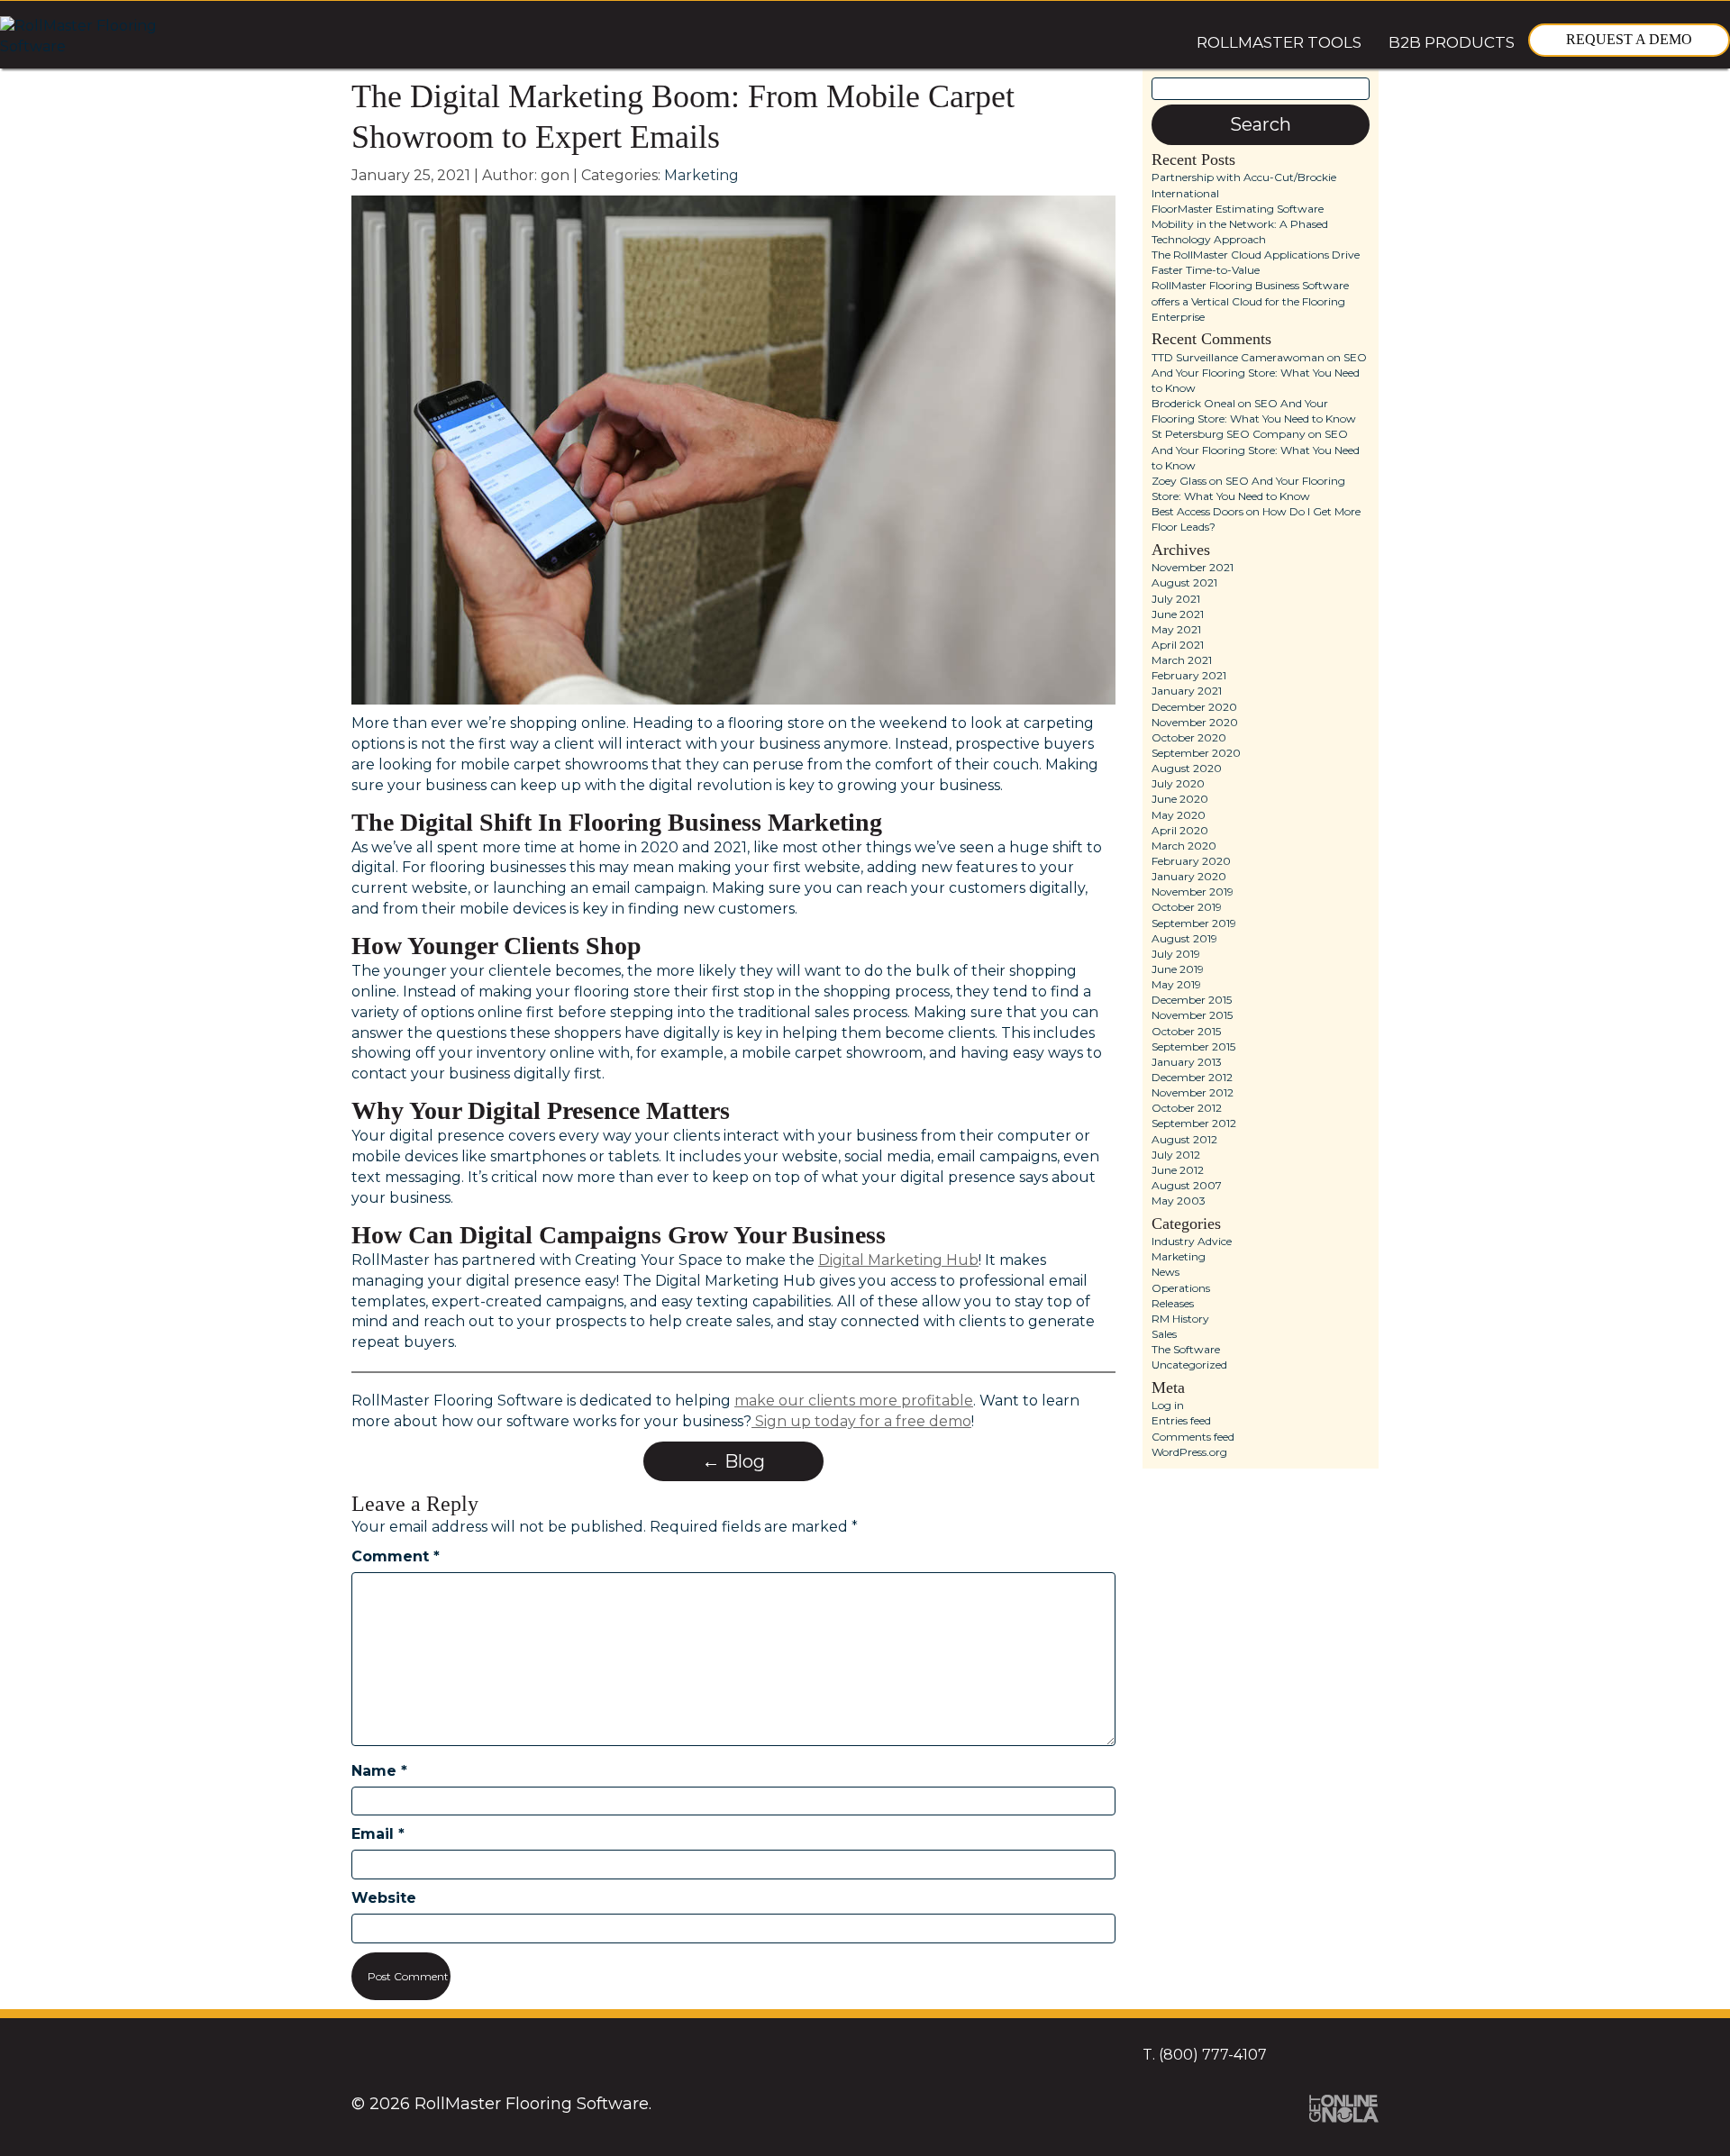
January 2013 (1187, 1062)
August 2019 (1184, 938)
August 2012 (1184, 1139)
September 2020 (1196, 753)
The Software (1186, 1349)
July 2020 (1178, 783)
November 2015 (1192, 1015)
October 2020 (1189, 737)
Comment (396, 1556)
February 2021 (1189, 675)
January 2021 (1187, 691)
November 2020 (1195, 722)
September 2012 (1194, 1123)
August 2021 (1184, 582)
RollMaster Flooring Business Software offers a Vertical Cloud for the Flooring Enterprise (1250, 300)
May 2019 (1176, 984)
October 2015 (1186, 1031)
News (1165, 1272)
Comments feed (1193, 1437)
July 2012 (1176, 1155)
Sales (1164, 1334)
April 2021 (1178, 645)
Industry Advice (1192, 1241)
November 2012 (1193, 1092)
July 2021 (1176, 599)
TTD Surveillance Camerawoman (1238, 357)
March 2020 (1184, 846)
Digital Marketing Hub (898, 1260)
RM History (1180, 1319)
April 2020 (1180, 830)
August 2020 (1187, 768)
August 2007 (1187, 1185)
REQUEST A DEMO (1629, 39)
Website (384, 1898)
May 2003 (1179, 1201)
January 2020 (1189, 876)
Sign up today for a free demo (861, 1421)
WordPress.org (1189, 1452)
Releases (1173, 1303)
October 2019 (1187, 907)
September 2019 (1194, 923)
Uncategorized (1189, 1365)
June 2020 (1180, 799)
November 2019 (1193, 892)
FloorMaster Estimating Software (1238, 209)
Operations (1181, 1288)
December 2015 (1192, 1000)
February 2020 (1191, 861)
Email (378, 1834)
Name (379, 1771)
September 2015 (1193, 1046)
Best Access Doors (1197, 511)
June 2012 (1178, 1170)
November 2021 (1193, 567)
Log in (1168, 1405)
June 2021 (1178, 614)
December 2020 (1194, 707)
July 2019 (1176, 954)
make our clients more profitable (854, 1401)
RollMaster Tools (1279, 42)
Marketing (701, 175)
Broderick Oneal (1193, 403)
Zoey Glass (1179, 481)
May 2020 (1179, 815)
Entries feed (1181, 1420)
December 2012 (1192, 1077)
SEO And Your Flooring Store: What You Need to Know (1259, 373)
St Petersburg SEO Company (1229, 434)
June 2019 (1178, 969)
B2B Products (1452, 42)
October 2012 (1187, 1108)
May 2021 (1176, 629)
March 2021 (1182, 660)
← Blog (733, 1461)
